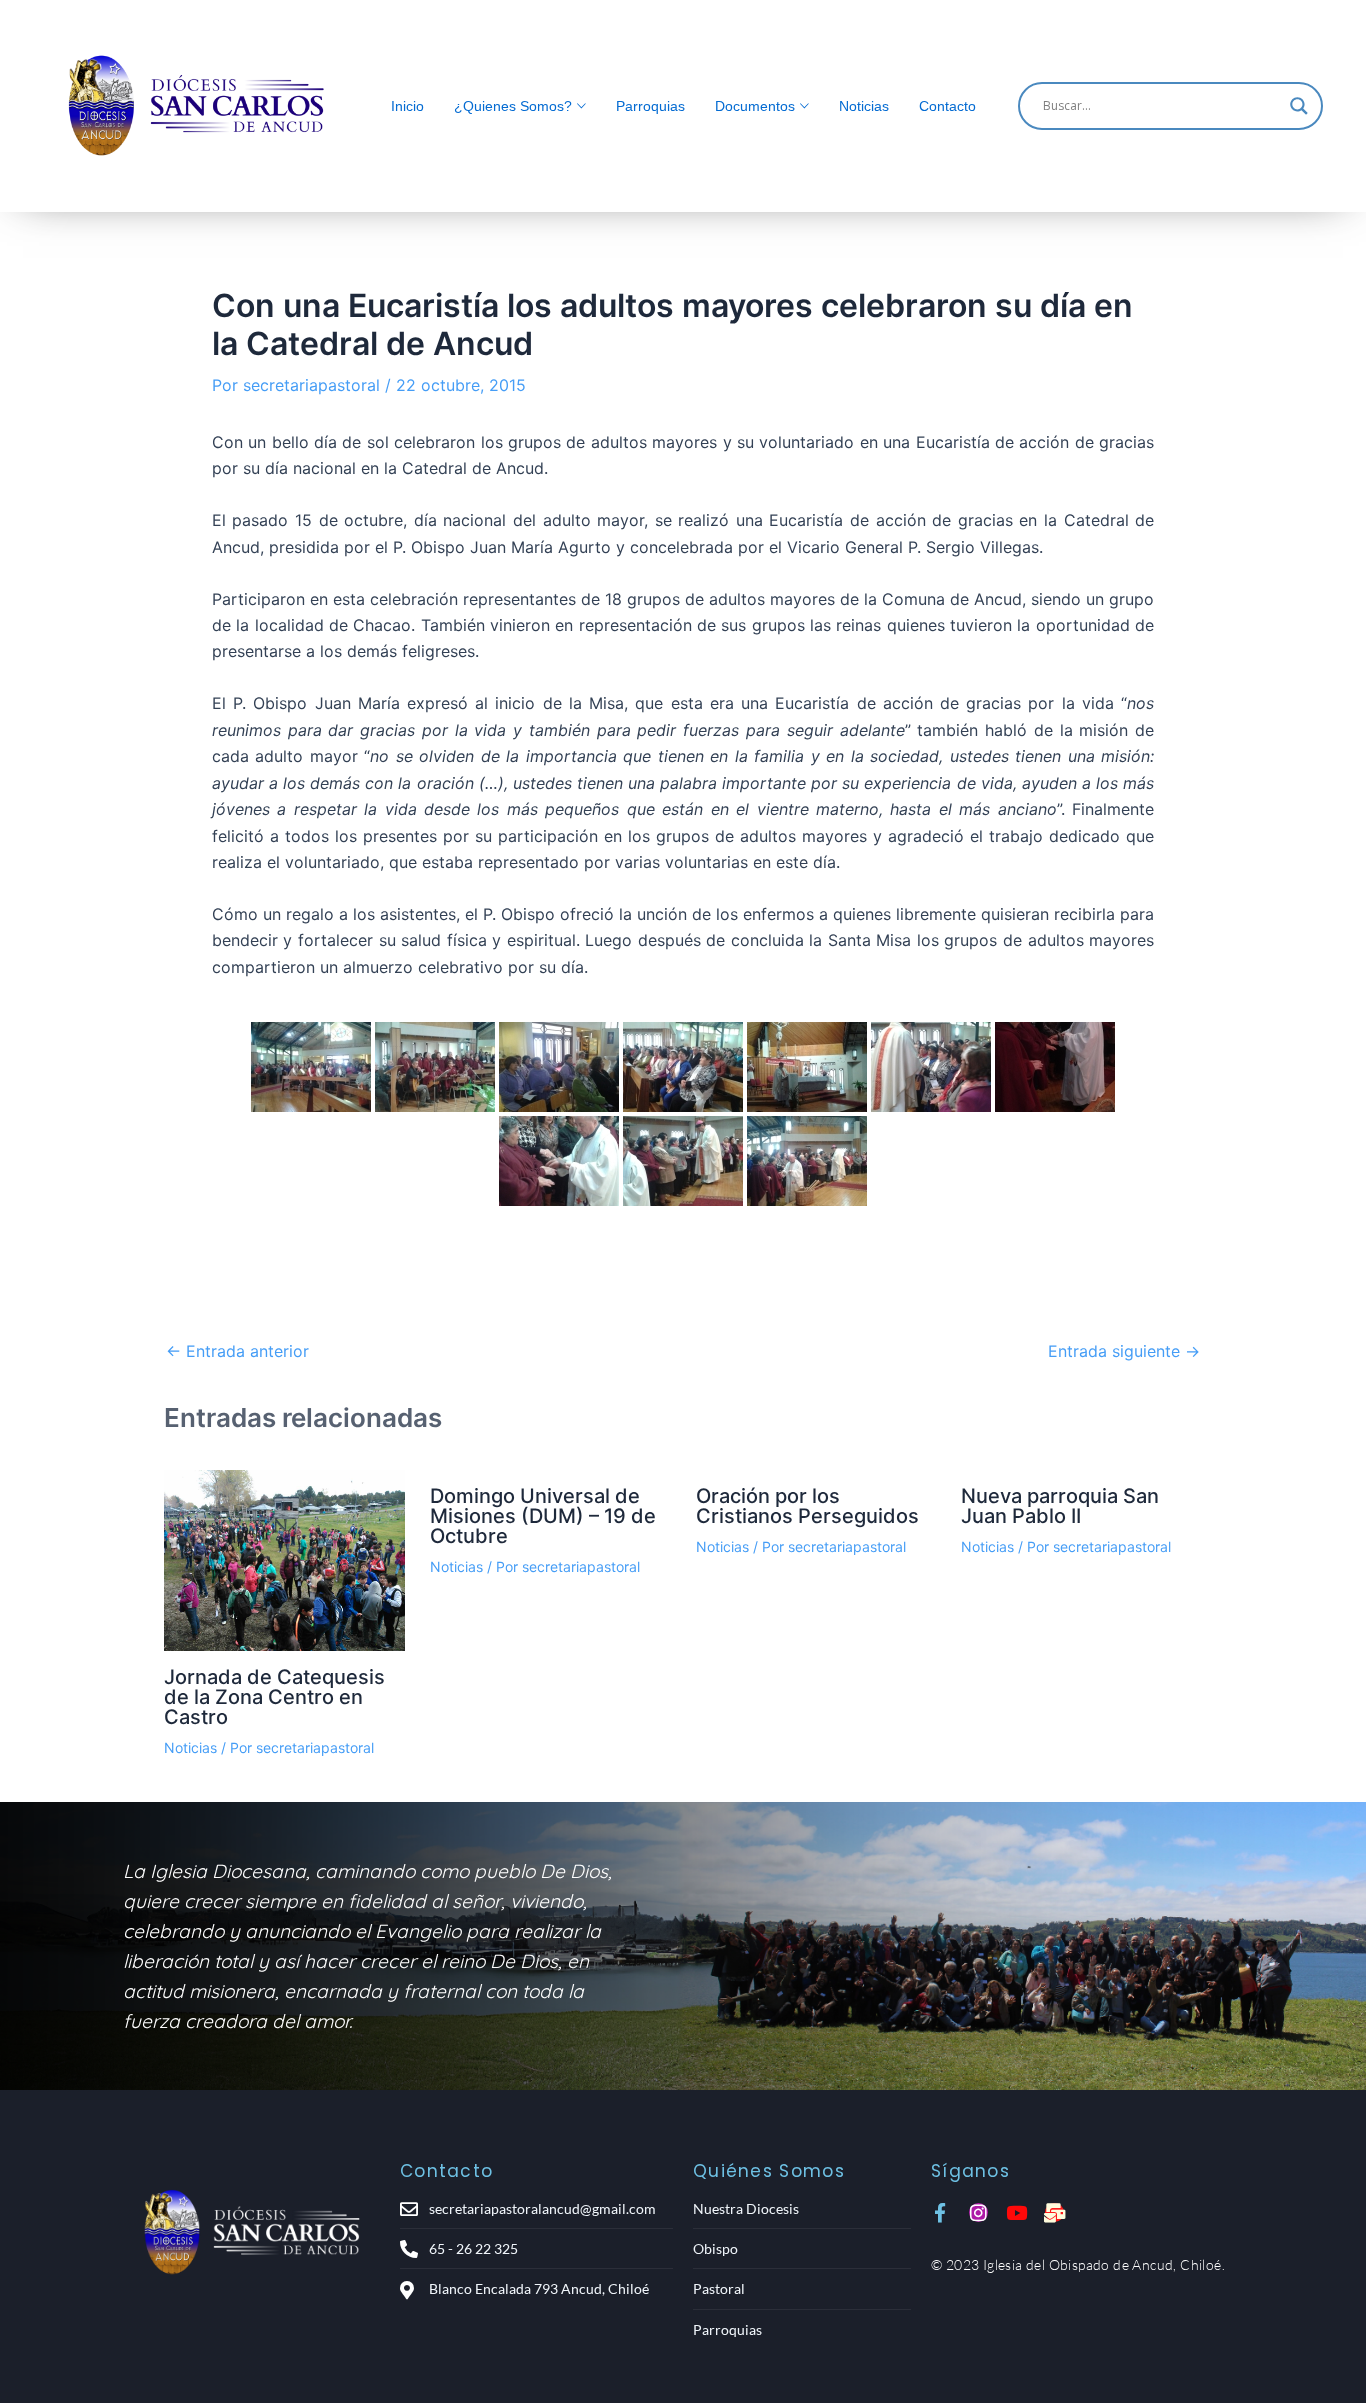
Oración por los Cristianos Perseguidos (807, 1506)
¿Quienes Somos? (513, 106)
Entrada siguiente (1124, 1351)
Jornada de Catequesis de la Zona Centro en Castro (274, 1697)
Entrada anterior (237, 1351)
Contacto (947, 106)
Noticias (864, 106)
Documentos (755, 106)
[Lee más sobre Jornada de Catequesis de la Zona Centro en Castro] (284, 1560)
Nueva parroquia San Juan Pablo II (1060, 1506)
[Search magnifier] (1299, 106)
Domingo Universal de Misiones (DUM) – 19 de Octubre (543, 1516)
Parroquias (650, 106)
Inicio (407, 106)
